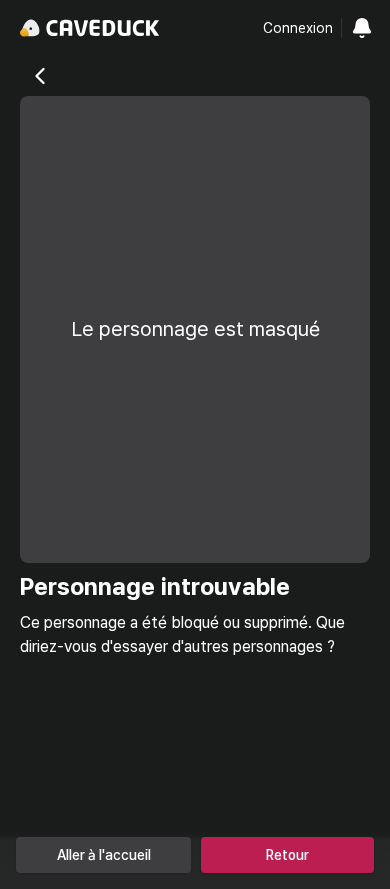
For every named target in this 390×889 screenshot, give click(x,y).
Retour (287, 855)
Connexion (298, 28)
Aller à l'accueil (104, 855)
